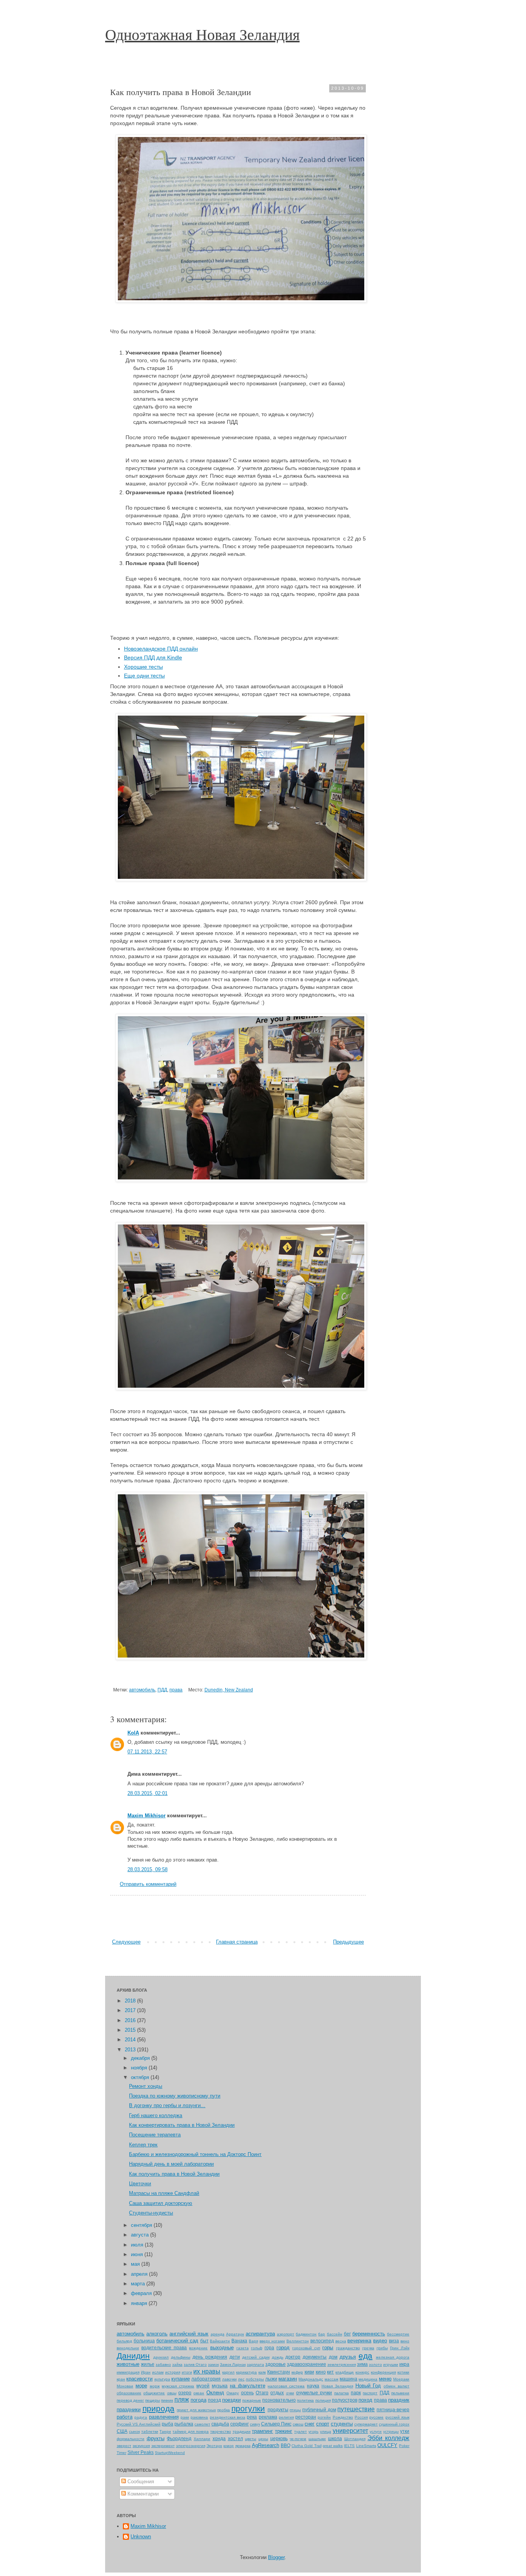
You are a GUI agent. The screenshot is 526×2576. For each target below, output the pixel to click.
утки (405, 2431)
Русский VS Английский (139, 2424)
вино (405, 2341)
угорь (313, 2431)
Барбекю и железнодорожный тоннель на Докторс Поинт (195, 2154)
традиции (242, 2431)
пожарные (252, 2400)
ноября (140, 2068)
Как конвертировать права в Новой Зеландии (182, 2125)
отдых (277, 2393)
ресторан (306, 2417)
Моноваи (125, 2386)
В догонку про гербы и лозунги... (167, 2105)
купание (181, 2379)
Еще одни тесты (144, 676)
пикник (167, 2400)
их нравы (207, 2371)
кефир (297, 2372)
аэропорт (286, 2334)
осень (247, 2393)
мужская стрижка (178, 2386)
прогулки (248, 2408)
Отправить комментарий (148, 1884)
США (122, 2431)
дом (333, 2357)
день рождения (210, 2357)
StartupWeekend (170, 2453)
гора (269, 2348)
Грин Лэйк (400, 2348)
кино (321, 2372)
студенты (342, 2424)
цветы (250, 2439)
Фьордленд (179, 2438)
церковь (279, 2438)
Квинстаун (279, 2372)
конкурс (362, 2372)
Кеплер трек (143, 2145)
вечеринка (359, 2341)
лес (241, 2379)
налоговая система (286, 2386)
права (176, 1690)
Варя (253, 2341)
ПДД (162, 1690)
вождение (198, 2348)
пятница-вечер (393, 2410)
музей (203, 2386)
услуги (376, 2431)
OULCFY (387, 2445)
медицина (368, 2379)
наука (313, 2386)
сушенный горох (394, 2424)
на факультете (248, 2386)
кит (330, 2372)
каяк (262, 2372)
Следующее (126, 1942)
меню (385, 2379)
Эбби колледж (388, 2438)
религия (286, 2417)
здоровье (276, 2364)
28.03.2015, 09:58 (147, 1869)
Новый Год (368, 2386)
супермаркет (366, 2424)
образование (129, 2393)
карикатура (246, 2372)
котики (403, 2372)
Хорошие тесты (143, 667)
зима (362, 2364)
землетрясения (342, 2364)
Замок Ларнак (233, 2364)
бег (347, 2334)
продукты (278, 2410)
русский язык (397, 2417)
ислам (158, 2372)
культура (162, 2379)
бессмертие (398, 2334)
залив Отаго (195, 2364)
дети (235, 2357)
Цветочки (140, 2184)
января (140, 2303)
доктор (293, 2357)
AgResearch (266, 2445)
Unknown (141, 2537)
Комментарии (142, 2494)
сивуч (255, 2424)
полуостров (345, 2400)
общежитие (154, 2393)
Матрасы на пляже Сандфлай (164, 2193)
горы (328, 2348)
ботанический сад (177, 2341)
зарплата (255, 2364)
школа (335, 2438)
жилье (148, 2364)
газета (243, 2348)
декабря (141, 2058)
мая (136, 2264)
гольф (257, 2348)
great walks (333, 2446)
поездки (231, 2400)
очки (290, 2393)
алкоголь (157, 2334)
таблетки (150, 2431)
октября (141, 2077)
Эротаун (214, 2446)
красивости (139, 2379)
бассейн (335, 2334)
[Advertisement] (238, 1917)
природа (158, 2408)
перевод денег (130, 2400)
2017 (131, 2010)
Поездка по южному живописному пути (175, 2096)
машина (348, 2379)
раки (185, 2417)
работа (125, 2417)
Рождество (343, 2417)
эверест (124, 2446)
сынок (134, 2431)
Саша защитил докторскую (161, 2203)
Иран (146, 2372)
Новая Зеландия (337, 2386)
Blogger (276, 2557)
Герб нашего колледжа (156, 2115)
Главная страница (237, 1942)
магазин (288, 2379)
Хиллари (202, 2439)
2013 (131, 2050)
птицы (295, 2410)
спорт (323, 2424)
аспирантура (260, 2334)
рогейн (324, 2417)
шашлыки (317, 2439)
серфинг (240, 2424)
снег (310, 2424)
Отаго (262, 2393)
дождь (278, 2357)
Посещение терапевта (155, 2135)
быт (204, 2341)
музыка (220, 2386)
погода (199, 2400)
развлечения (164, 2417)
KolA (133, 1733)
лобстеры (255, 2379)
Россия (361, 2417)
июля (138, 2245)
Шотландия (355, 2439)
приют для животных (196, 2410)
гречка (368, 2348)
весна (341, 2341)
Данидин (133, 2356)
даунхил (161, 2357)
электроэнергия (191, 2446)
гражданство (348, 2348)
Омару (233, 2393)
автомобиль (142, 1690)
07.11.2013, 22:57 (147, 1752)
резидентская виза (228, 2417)
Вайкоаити (220, 2341)
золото (375, 2364)
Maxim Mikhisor (147, 1816)
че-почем (298, 2439)
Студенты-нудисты (151, 2213)
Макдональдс (311, 2379)
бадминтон (306, 2334)
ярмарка (243, 2446)
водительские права (164, 2348)
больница (144, 2341)
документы (315, 2357)
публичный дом (319, 2410)
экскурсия (141, 2446)
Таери (165, 2431)
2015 (131, 2030)
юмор (229, 2446)
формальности (131, 2439)
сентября (142, 2225)
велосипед (322, 2341)
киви (309, 2372)
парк (356, 2393)
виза (394, 2341)
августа (141, 2235)
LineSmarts (366, 2446)
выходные (222, 2348)
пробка (224, 2410)
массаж (332, 2379)
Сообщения (140, 2481)
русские (376, 2417)
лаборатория (206, 2379)
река (252, 2417)
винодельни (128, 2348)
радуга (141, 2417)
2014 (131, 2040)
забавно (163, 2364)
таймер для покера (191, 2431)
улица (326, 2431)
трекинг (284, 2431)
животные (128, 2364)
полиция (323, 2400)
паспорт (370, 2393)
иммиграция (128, 2372)
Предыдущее (348, 1942)
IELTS (349, 2446)
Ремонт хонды (146, 2086)
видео (380, 2341)
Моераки (401, 2379)
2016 (131, 2020)
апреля (140, 2274)
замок (213, 2364)
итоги (187, 2372)
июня (138, 2254)
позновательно (279, 2400)
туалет (301, 2431)
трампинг (262, 2431)
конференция (383, 2372)
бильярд (124, 2341)
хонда (219, 2438)
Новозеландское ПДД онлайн (161, 649)
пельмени (400, 2393)
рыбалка (184, 2424)
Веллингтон (298, 2341)
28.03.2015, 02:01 (147, 1793)
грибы (382, 2348)
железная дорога (393, 2357)
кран (121, 2379)
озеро (185, 2393)
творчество (221, 2431)
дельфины (181, 2357)
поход (365, 2400)
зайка (177, 2364)
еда (365, 2356)
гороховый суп (306, 2348)
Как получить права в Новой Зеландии (174, 2174)
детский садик (256, 2357)
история (173, 2372)
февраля (142, 2293)
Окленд (215, 2393)
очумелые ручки (314, 2393)
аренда (218, 2334)
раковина (199, 2417)
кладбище (345, 2372)
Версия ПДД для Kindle (153, 657)
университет (350, 2431)
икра (404, 2364)
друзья (348, 2357)
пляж (182, 2400)
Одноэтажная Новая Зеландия (202, 34)
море (141, 2386)
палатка (342, 2393)
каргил (228, 2372)
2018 (131, 2001)
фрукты (156, 2438)
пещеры (152, 2400)
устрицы (391, 2431)
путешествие (356, 2409)
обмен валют (396, 2386)
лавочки (229, 2379)
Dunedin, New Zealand (229, 1690)
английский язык (189, 2334)
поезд (214, 2400)
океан (199, 2393)
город (283, 2348)
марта (139, 2284)
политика (305, 2400)
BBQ (286, 2445)
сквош (298, 2424)
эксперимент (163, 2446)
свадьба (220, 2424)
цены (263, 2439)
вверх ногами (272, 2341)
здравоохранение (307, 2364)
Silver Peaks (141, 2452)
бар (322, 2334)
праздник (399, 2400)
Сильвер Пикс (276, 2424)
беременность (369, 2334)
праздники (129, 2410)
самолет (202, 2424)
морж (155, 2386)
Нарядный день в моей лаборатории (171, 2164)
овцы (172, 2393)
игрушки (391, 2364)
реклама (268, 2417)
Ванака (239, 2341)
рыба (168, 2424)
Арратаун (235, 2334)
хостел (235, 2438)
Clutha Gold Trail (306, 2446)
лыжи (271, 2379)
